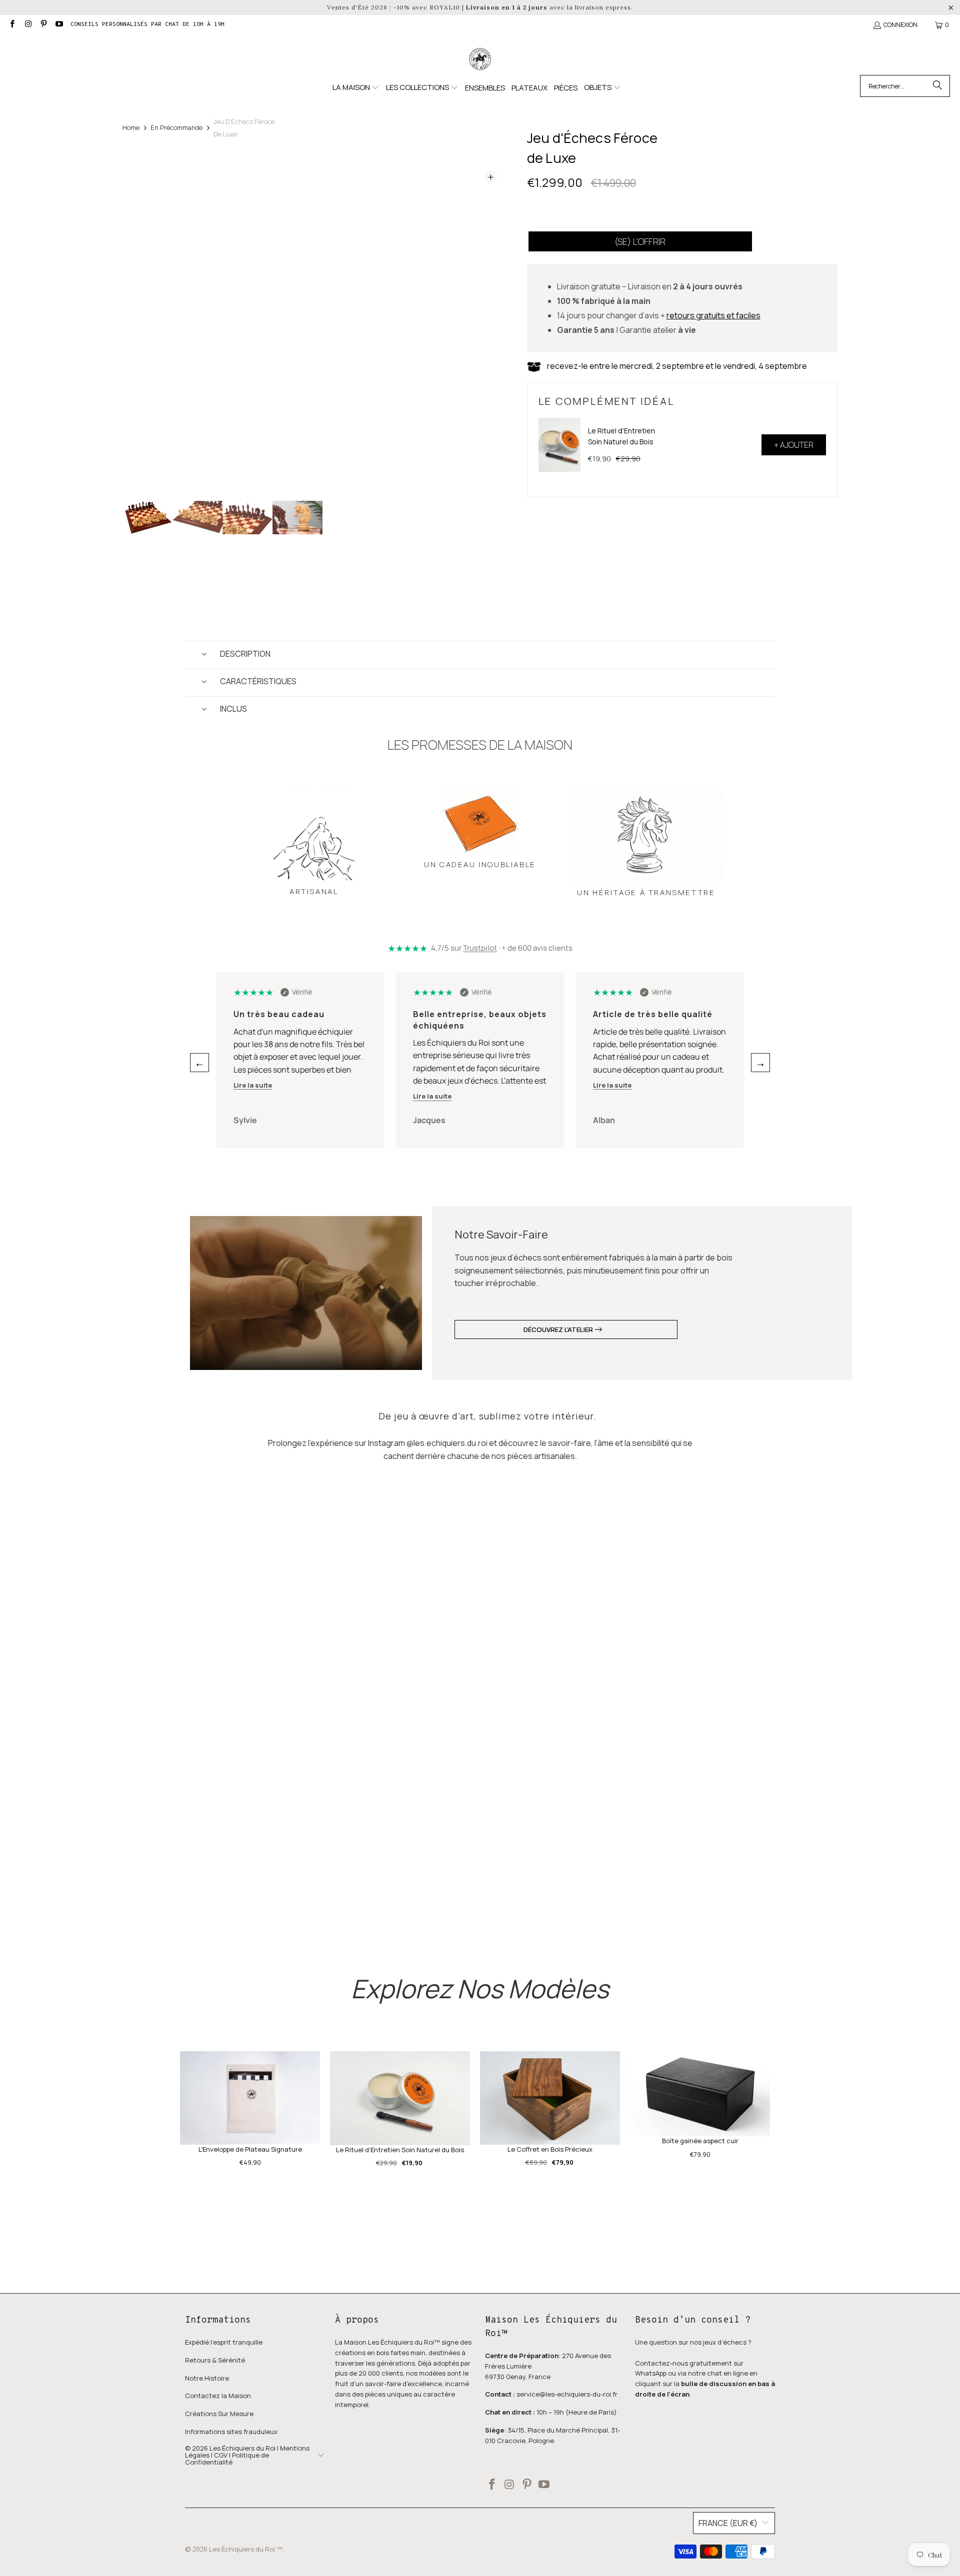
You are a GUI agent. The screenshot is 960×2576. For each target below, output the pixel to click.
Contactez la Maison (218, 2396)
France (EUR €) (728, 2523)
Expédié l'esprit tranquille (224, 2342)
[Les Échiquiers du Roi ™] (480, 59)
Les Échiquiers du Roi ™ (246, 2549)
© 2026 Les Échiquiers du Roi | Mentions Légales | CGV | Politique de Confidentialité (247, 2455)
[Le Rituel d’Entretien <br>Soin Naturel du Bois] (559, 445)
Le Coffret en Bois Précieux (550, 2149)
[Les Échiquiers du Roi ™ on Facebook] (12, 25)
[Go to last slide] (139, 329)
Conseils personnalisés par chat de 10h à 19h (147, 24)
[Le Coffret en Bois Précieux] (550, 2098)
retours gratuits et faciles (713, 315)
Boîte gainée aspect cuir (700, 2141)
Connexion (900, 25)
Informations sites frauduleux (231, 2432)
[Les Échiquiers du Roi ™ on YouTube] (59, 25)
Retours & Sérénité (215, 2360)
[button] (356, 88)
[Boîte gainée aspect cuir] (700, 2094)
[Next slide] (490, 329)
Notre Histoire (207, 2378)
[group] (147, 518)
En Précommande (176, 127)
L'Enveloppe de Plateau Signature (250, 2149)
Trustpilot (480, 948)
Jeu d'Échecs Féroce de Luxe (244, 128)
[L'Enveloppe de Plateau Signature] (250, 2098)
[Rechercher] (937, 86)
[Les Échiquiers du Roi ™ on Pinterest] (43, 25)
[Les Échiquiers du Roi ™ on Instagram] (27, 25)
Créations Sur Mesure (219, 2414)
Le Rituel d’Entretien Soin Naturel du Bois (621, 436)
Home (131, 127)
